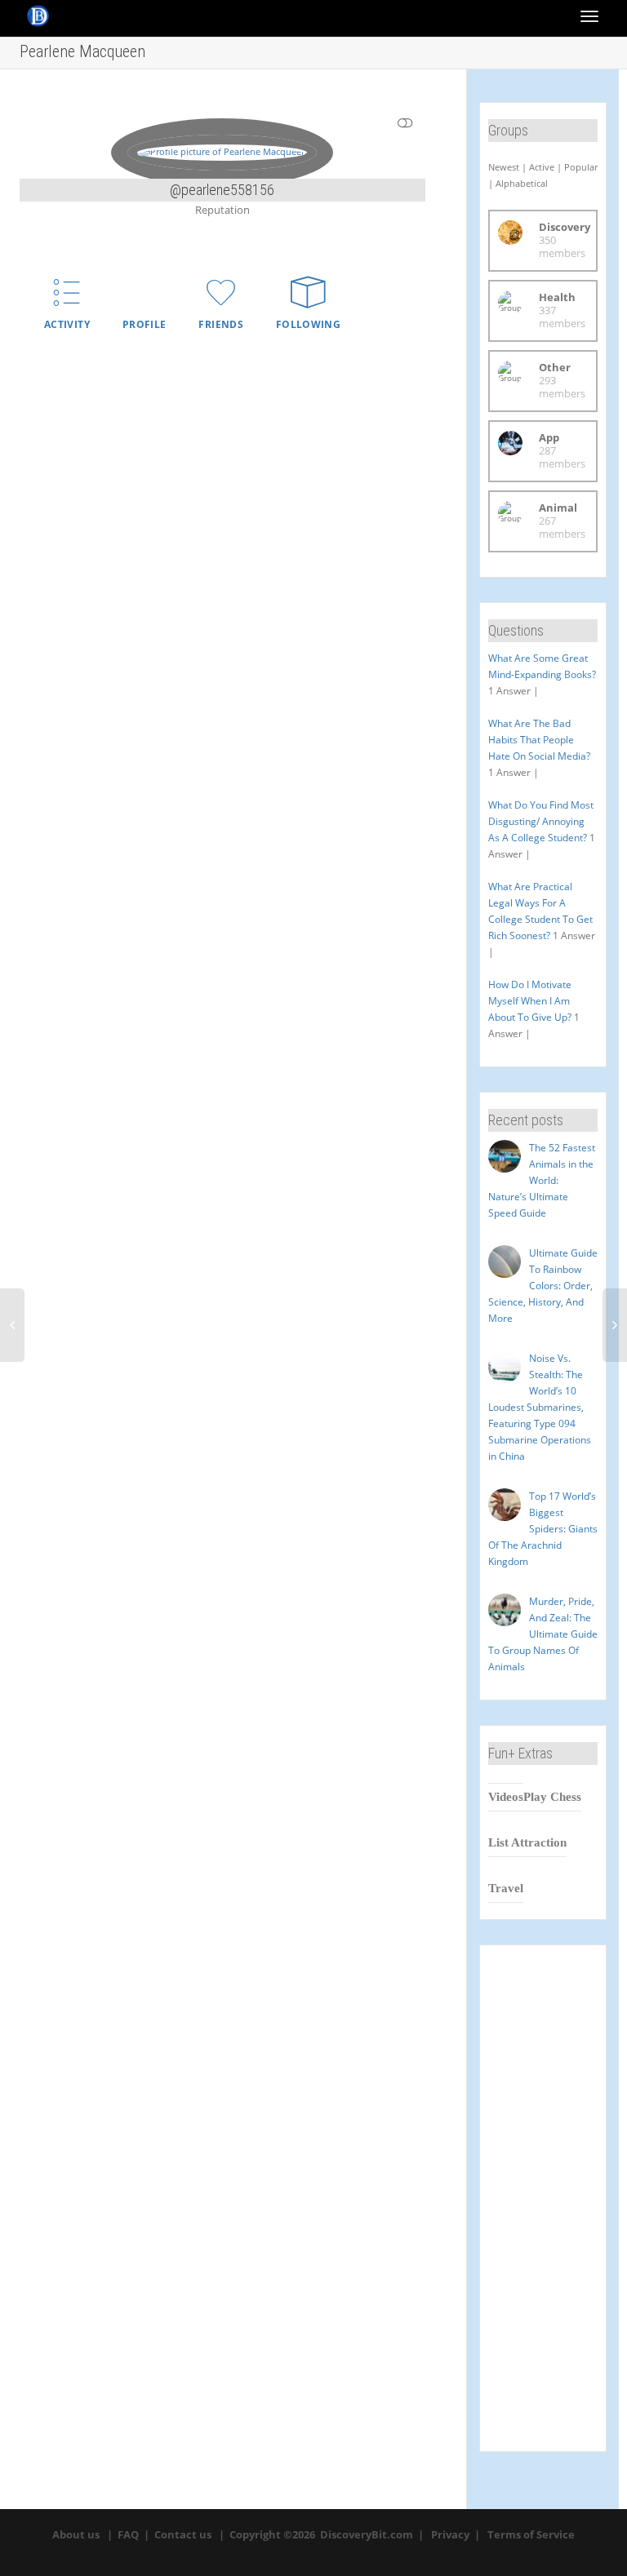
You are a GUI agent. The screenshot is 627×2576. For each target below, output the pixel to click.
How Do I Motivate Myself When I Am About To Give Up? (530, 1001)
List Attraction (527, 1842)
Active (542, 167)
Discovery (565, 227)
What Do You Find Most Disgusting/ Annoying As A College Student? (541, 821)
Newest (504, 167)
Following (308, 324)
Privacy (450, 2534)
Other (555, 367)
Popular (581, 167)
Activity (67, 324)
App (549, 437)
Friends (221, 324)
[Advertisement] (543, 2198)
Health (557, 297)
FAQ (128, 2534)
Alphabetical (522, 183)
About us (76, 2534)
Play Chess (552, 1797)
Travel (506, 1888)
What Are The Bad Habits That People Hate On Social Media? (539, 740)
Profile (145, 324)
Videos (506, 1797)
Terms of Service (531, 2534)
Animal (558, 508)
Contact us (183, 2534)
